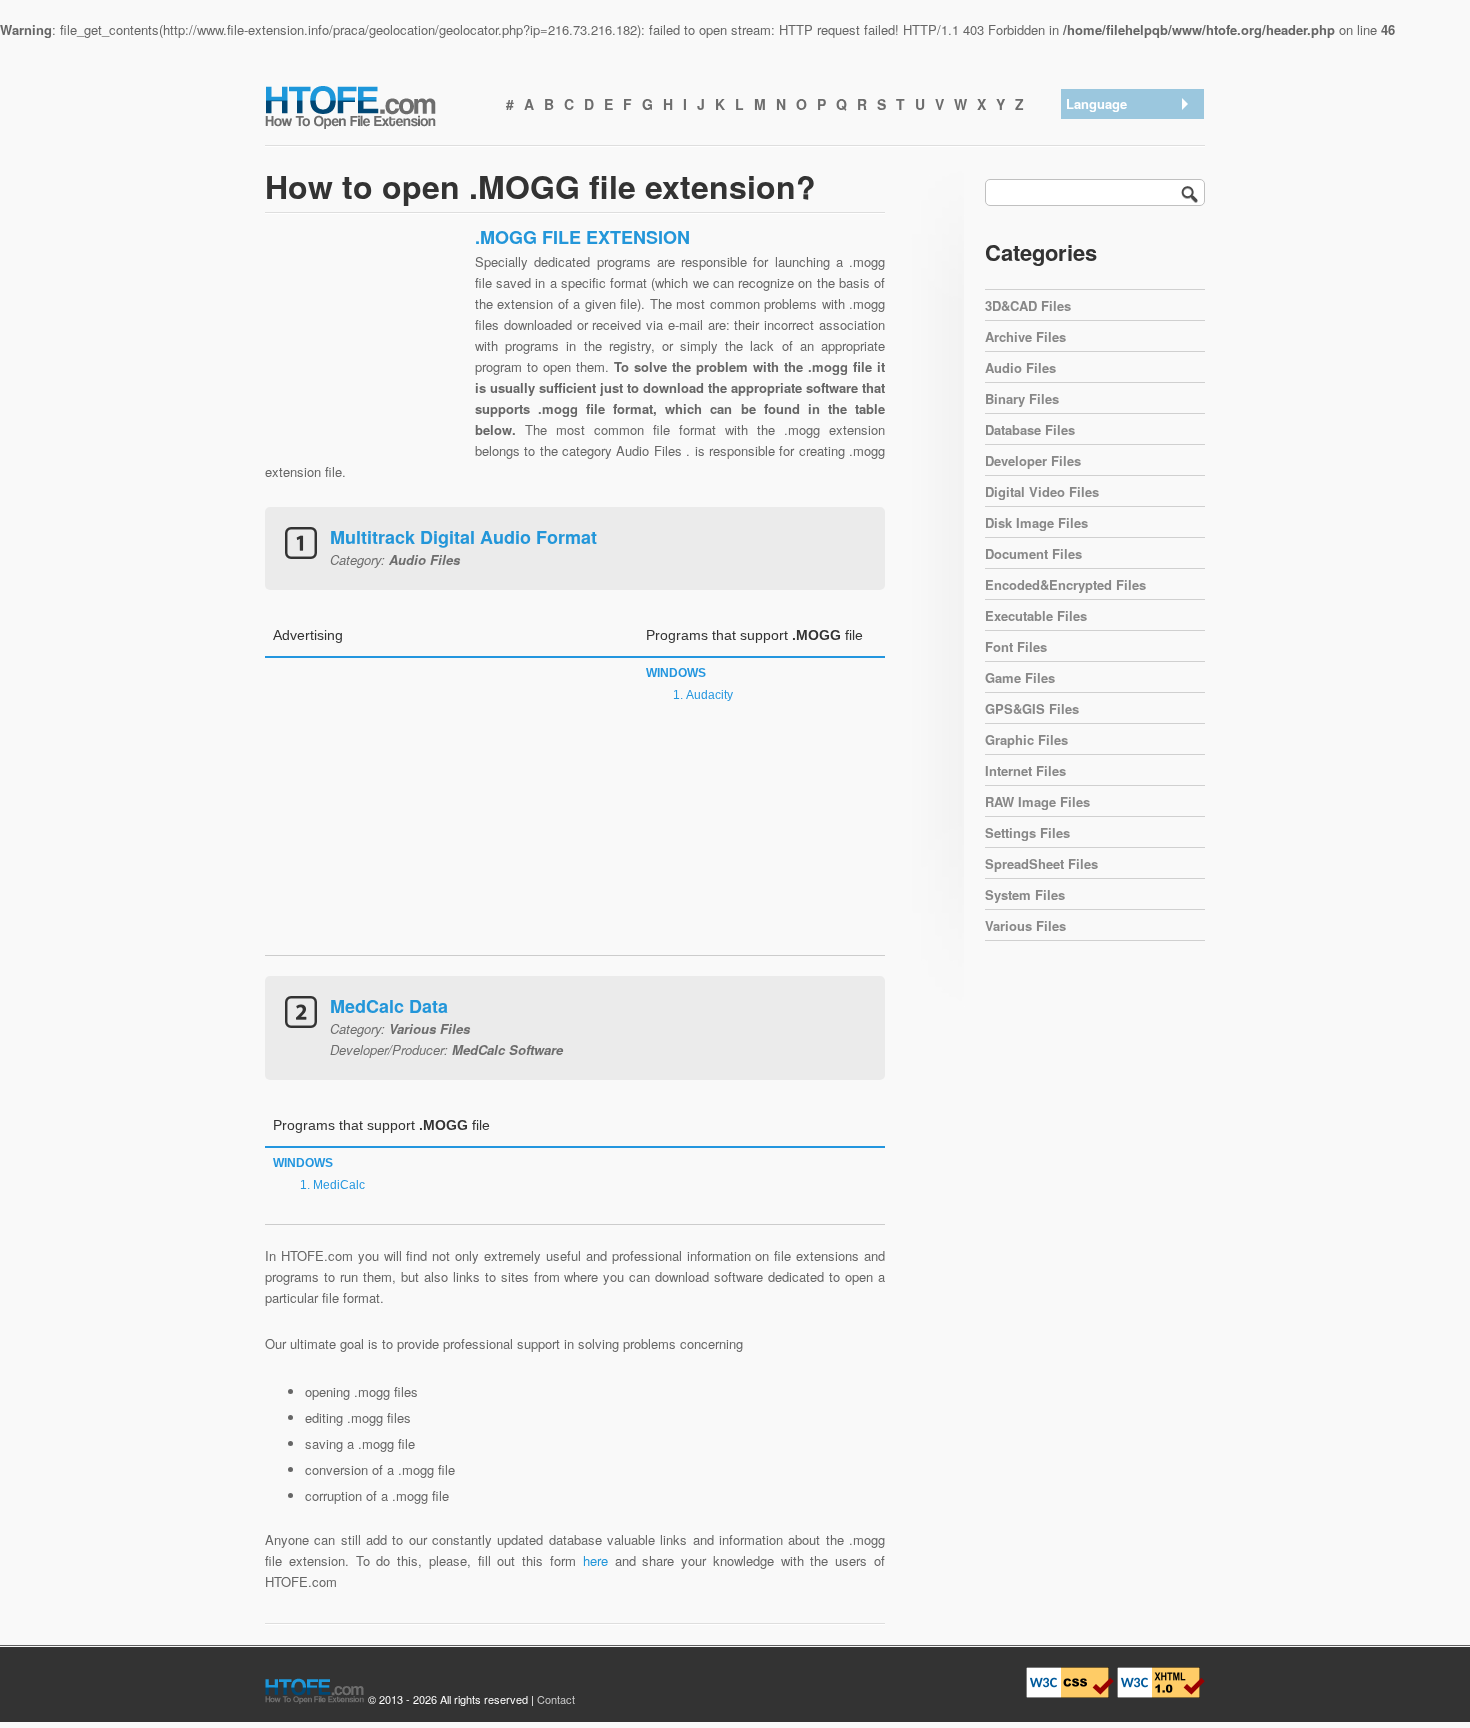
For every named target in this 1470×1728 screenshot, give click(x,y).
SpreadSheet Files (1041, 863)
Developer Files (1033, 460)
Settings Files (1027, 832)
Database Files (1030, 429)
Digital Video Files (1042, 491)
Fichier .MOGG (1115, 287)
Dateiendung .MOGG (1131, 183)
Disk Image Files (1036, 522)
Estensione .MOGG (1128, 261)
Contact (556, 1699)
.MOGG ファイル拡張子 (1134, 222)
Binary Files (1022, 398)
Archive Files (1025, 336)
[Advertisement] (365, 351)
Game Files (1020, 677)
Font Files (1016, 646)
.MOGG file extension (1134, 131)
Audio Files (1020, 367)
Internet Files (1025, 770)
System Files (1025, 894)
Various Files (1025, 925)
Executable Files (1036, 615)
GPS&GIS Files (1032, 708)
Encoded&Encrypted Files (1065, 584)
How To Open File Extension (373, 106)
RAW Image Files (1037, 801)
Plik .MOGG (1106, 313)
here (595, 1560)
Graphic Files (1026, 739)
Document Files (1033, 553)
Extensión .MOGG (1124, 157)
